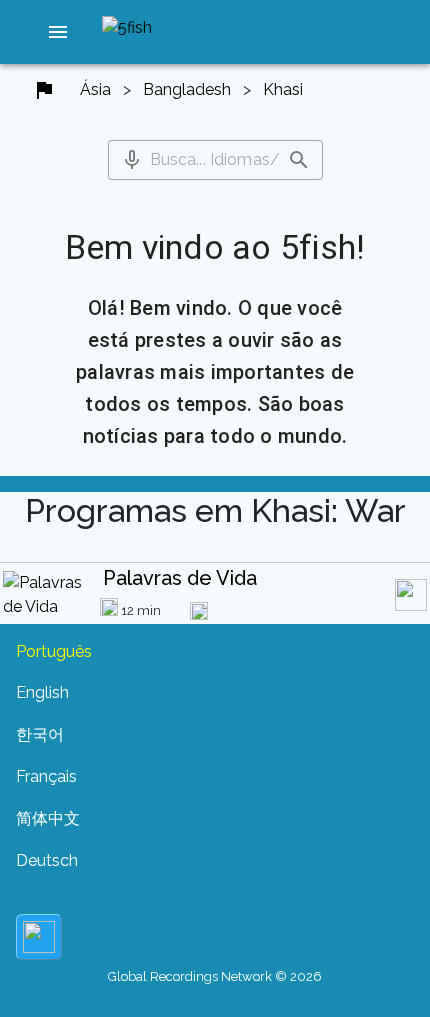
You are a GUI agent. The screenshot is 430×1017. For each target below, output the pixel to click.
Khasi (283, 89)
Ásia (95, 89)
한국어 (40, 734)
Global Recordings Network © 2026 (215, 976)
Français (46, 776)
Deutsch (47, 860)
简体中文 (48, 818)
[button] (58, 32)
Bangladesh (187, 89)
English (42, 692)
